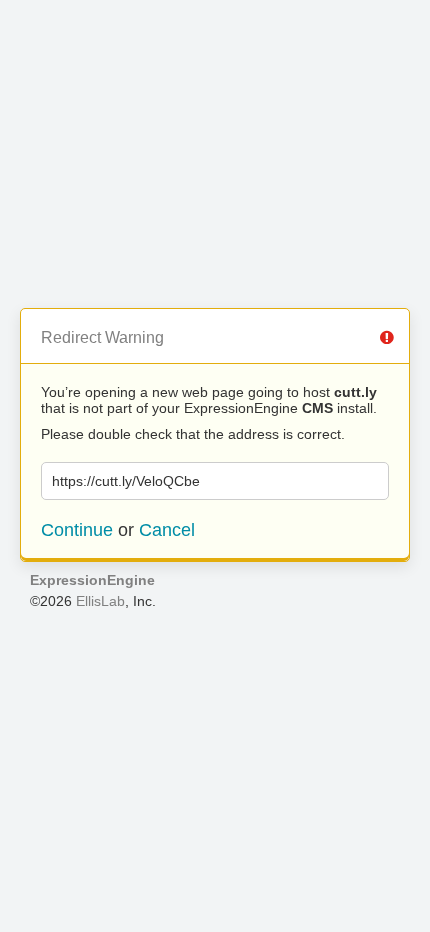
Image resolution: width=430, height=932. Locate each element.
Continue (77, 530)
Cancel (167, 530)
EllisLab (100, 601)
